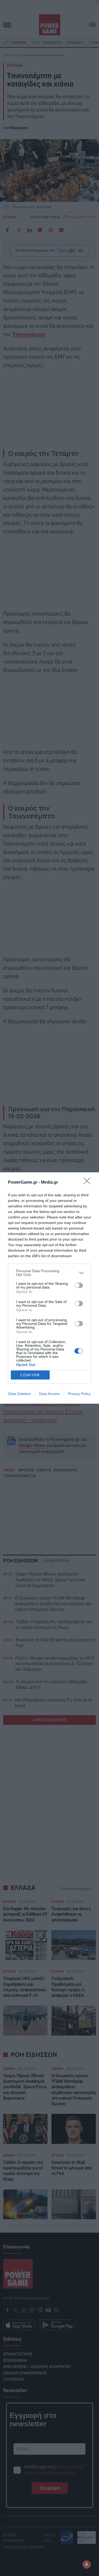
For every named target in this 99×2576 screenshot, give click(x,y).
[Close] (89, 1183)
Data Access (49, 1394)
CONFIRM (30, 1375)
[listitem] (49, 1273)
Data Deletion (20, 1394)
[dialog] (49, 1288)
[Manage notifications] (87, 2564)
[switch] (79, 1285)
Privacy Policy (79, 1394)
